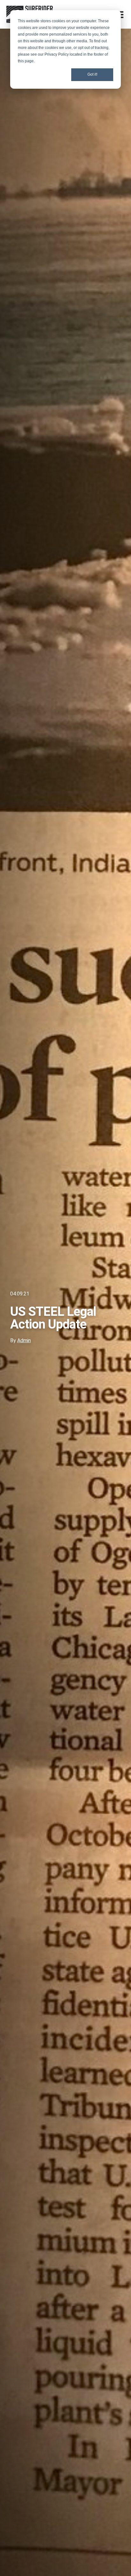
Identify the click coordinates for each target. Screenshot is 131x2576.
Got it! (92, 74)
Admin (24, 1340)
